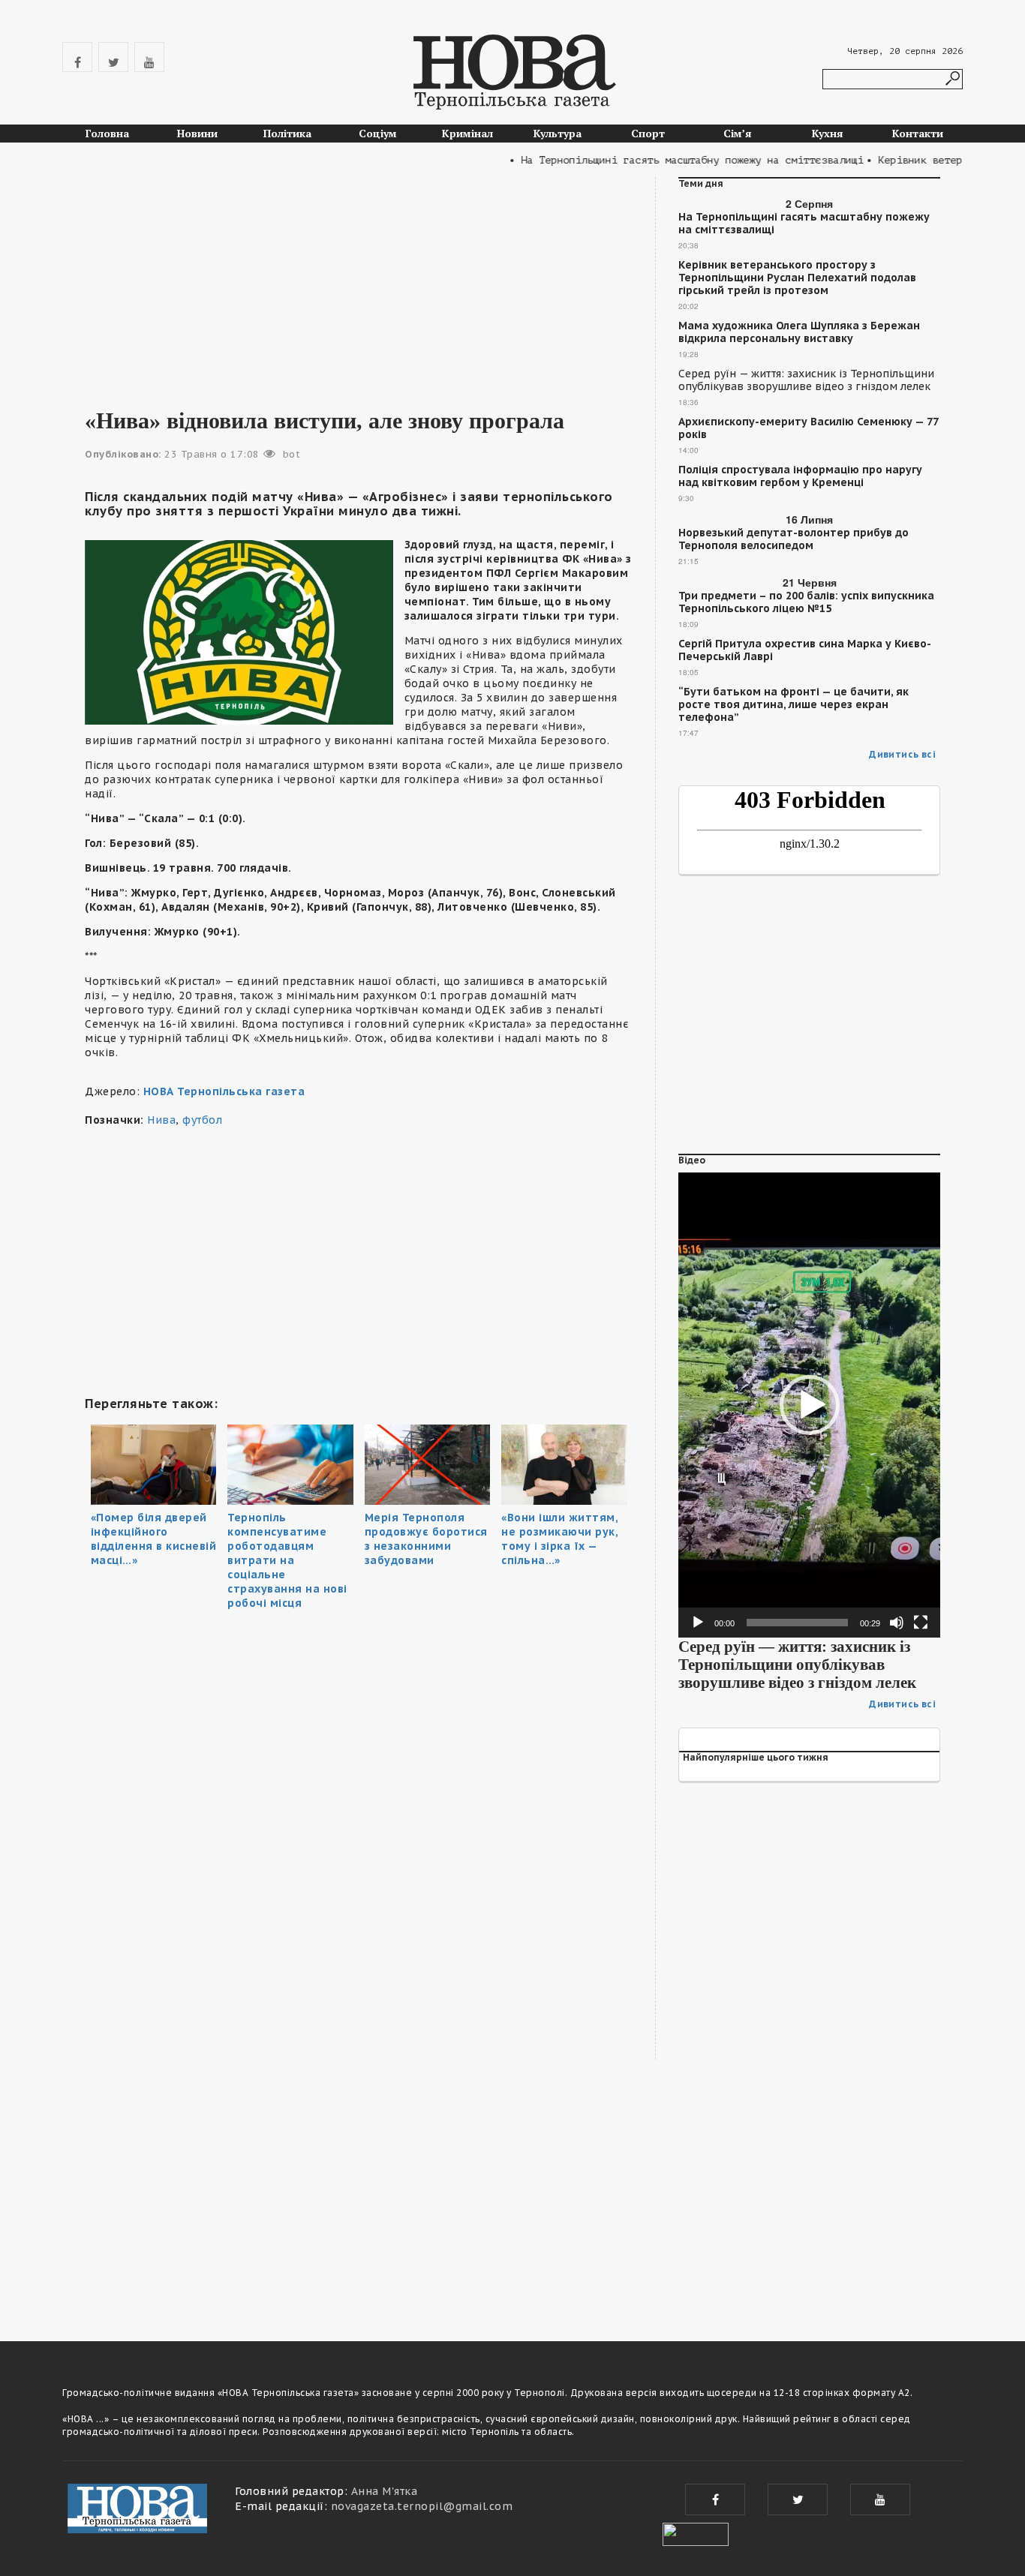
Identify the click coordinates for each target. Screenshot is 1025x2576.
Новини (197, 133)
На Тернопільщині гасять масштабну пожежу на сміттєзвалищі (804, 224)
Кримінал (467, 133)
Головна (107, 133)
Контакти (918, 133)
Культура (558, 133)
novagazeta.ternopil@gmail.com (422, 2506)
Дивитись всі (902, 754)
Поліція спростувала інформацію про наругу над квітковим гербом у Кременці (800, 476)
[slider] (797, 1623)
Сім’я (738, 133)
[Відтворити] (698, 1623)
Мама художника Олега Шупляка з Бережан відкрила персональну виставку (799, 332)
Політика (287, 133)
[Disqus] (359, 2106)
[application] (809, 1405)
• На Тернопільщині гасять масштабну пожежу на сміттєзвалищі (659, 160)
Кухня (828, 133)
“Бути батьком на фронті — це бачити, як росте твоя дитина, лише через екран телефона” (794, 705)
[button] (810, 1405)
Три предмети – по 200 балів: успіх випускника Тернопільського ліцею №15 (806, 602)
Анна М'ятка (385, 2491)
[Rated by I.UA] (696, 2532)
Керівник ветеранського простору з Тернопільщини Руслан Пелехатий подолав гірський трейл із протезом (797, 278)
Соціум (378, 133)
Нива (161, 1120)
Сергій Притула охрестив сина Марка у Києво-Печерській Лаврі (805, 650)
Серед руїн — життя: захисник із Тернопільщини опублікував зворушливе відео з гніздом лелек (806, 380)
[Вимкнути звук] (897, 1623)
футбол (202, 1120)
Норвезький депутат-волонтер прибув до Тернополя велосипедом (794, 539)
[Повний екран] (921, 1623)
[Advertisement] (359, 282)
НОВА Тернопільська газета (224, 1091)
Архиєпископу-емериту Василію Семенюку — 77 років (808, 428)
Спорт (648, 133)
